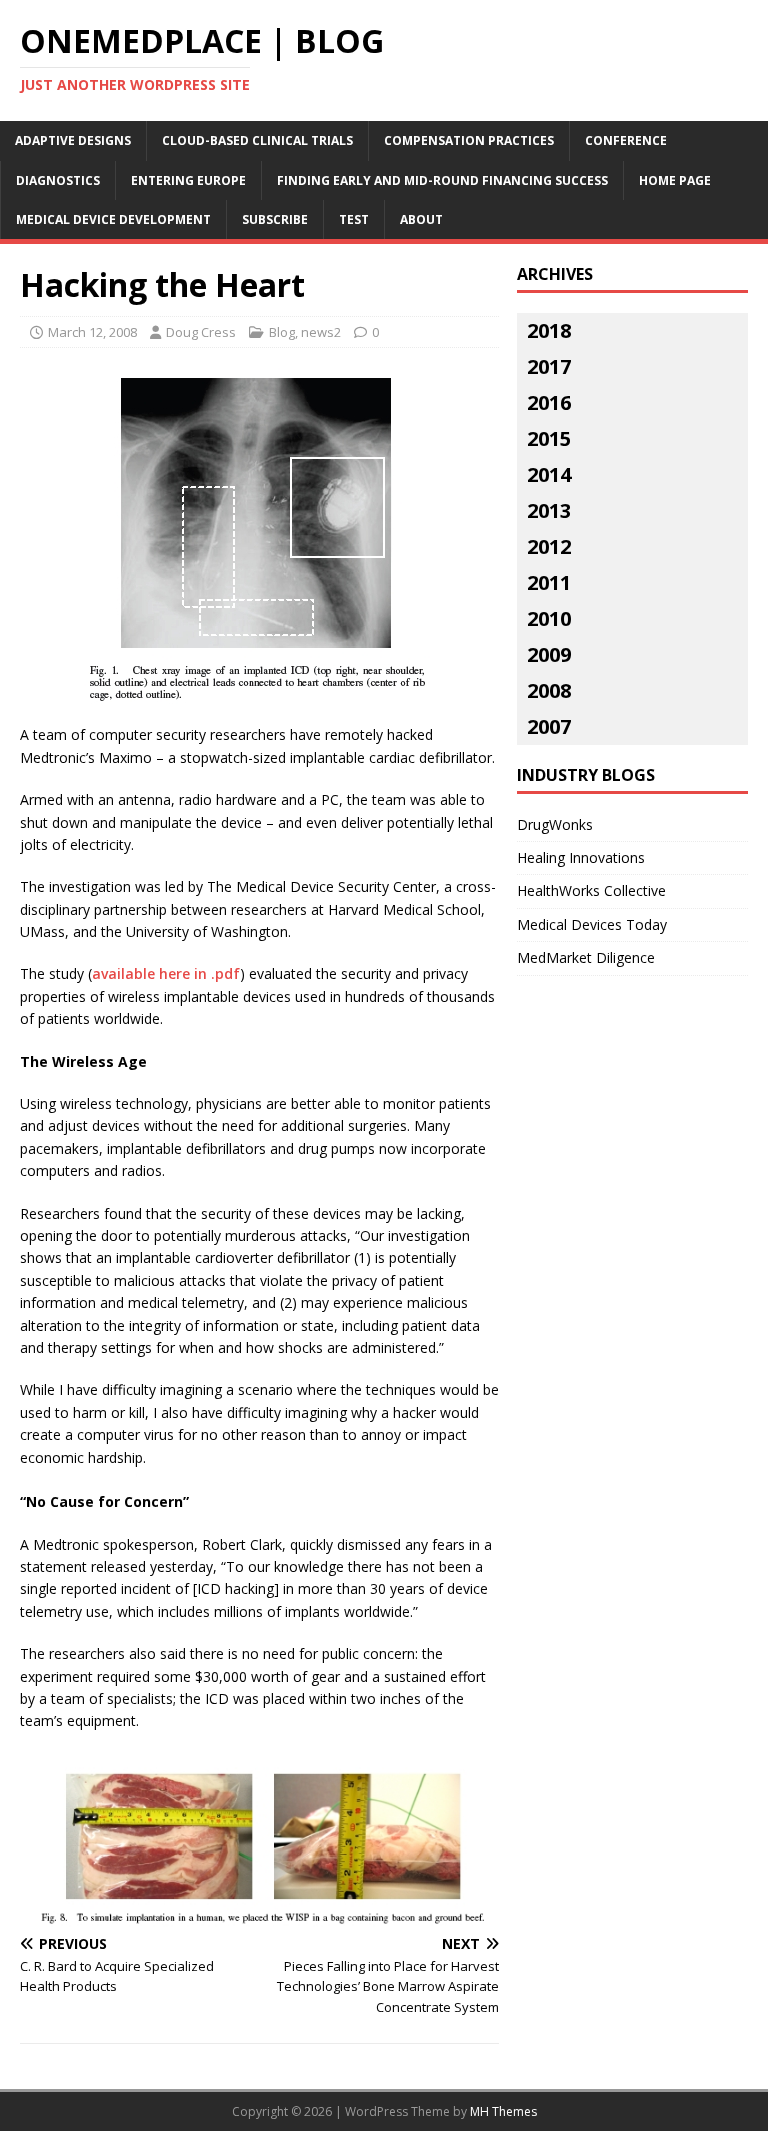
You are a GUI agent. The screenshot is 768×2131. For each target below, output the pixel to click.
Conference (626, 140)
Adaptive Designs (73, 140)
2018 (549, 330)
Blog (282, 332)
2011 (549, 582)
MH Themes (503, 2111)
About (421, 219)
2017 (549, 366)
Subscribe (275, 219)
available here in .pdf (166, 973)
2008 (549, 690)
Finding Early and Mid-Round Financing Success (442, 180)
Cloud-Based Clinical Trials (257, 140)
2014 (549, 474)
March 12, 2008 (92, 332)
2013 (549, 510)
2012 (549, 546)
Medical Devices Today (592, 924)
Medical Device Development (113, 219)
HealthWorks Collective (591, 890)
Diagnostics (58, 180)
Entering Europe (188, 180)
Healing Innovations (581, 857)
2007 (549, 726)
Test (354, 219)
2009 (549, 654)
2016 (549, 402)
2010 (549, 618)
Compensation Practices (469, 140)
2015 (549, 438)
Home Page (675, 180)
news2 (321, 332)
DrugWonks (555, 824)
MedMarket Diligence (586, 957)
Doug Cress (201, 332)
